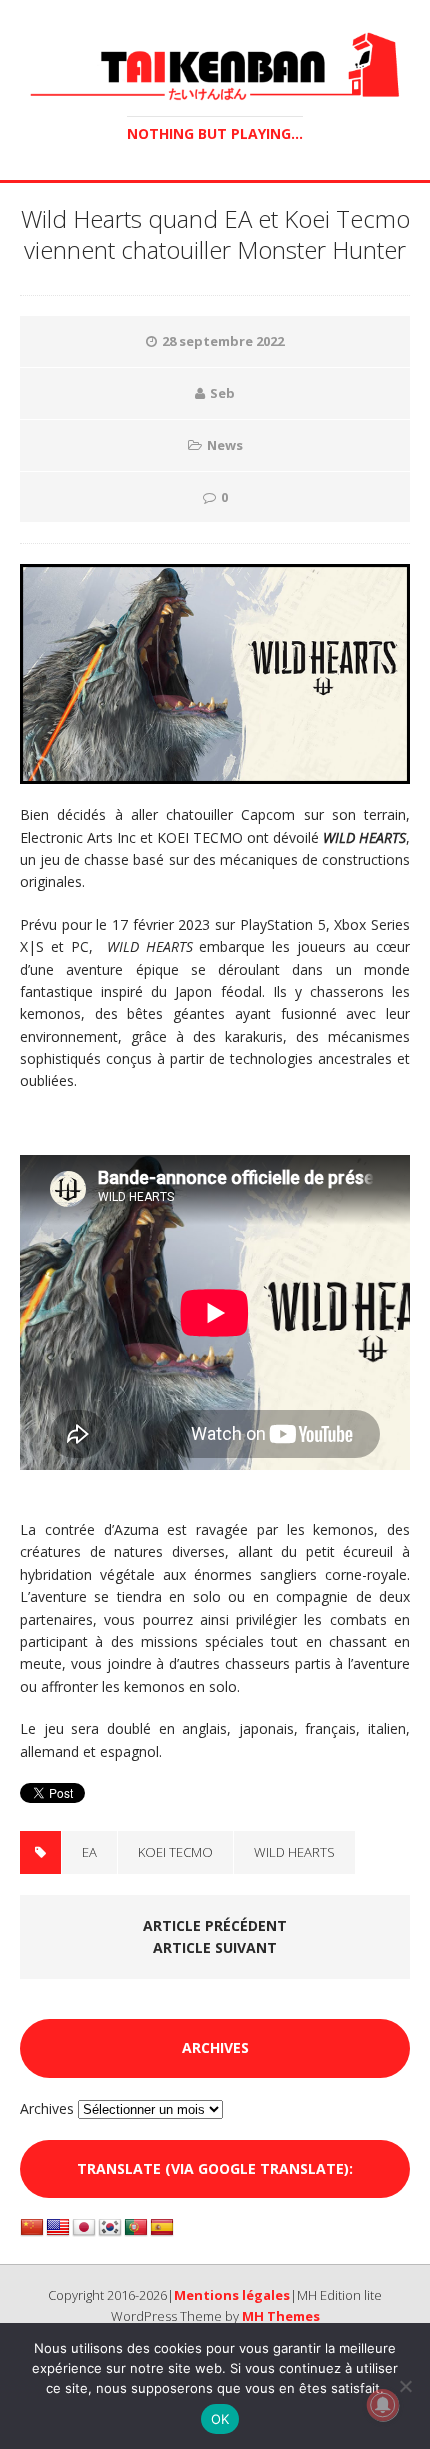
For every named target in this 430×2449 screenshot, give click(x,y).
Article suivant (215, 1947)
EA (89, 1852)
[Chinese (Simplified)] (32, 2228)
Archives (47, 2108)
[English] (58, 2228)
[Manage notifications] (383, 2405)
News (225, 445)
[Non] (405, 2386)
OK (220, 2419)
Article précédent (215, 1925)
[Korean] (110, 2228)
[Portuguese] (136, 2228)
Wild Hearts (294, 1852)
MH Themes (281, 2316)
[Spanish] (162, 2228)
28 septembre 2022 (223, 341)
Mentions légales (232, 2295)
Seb (222, 393)
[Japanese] (84, 2228)
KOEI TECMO (175, 1852)
